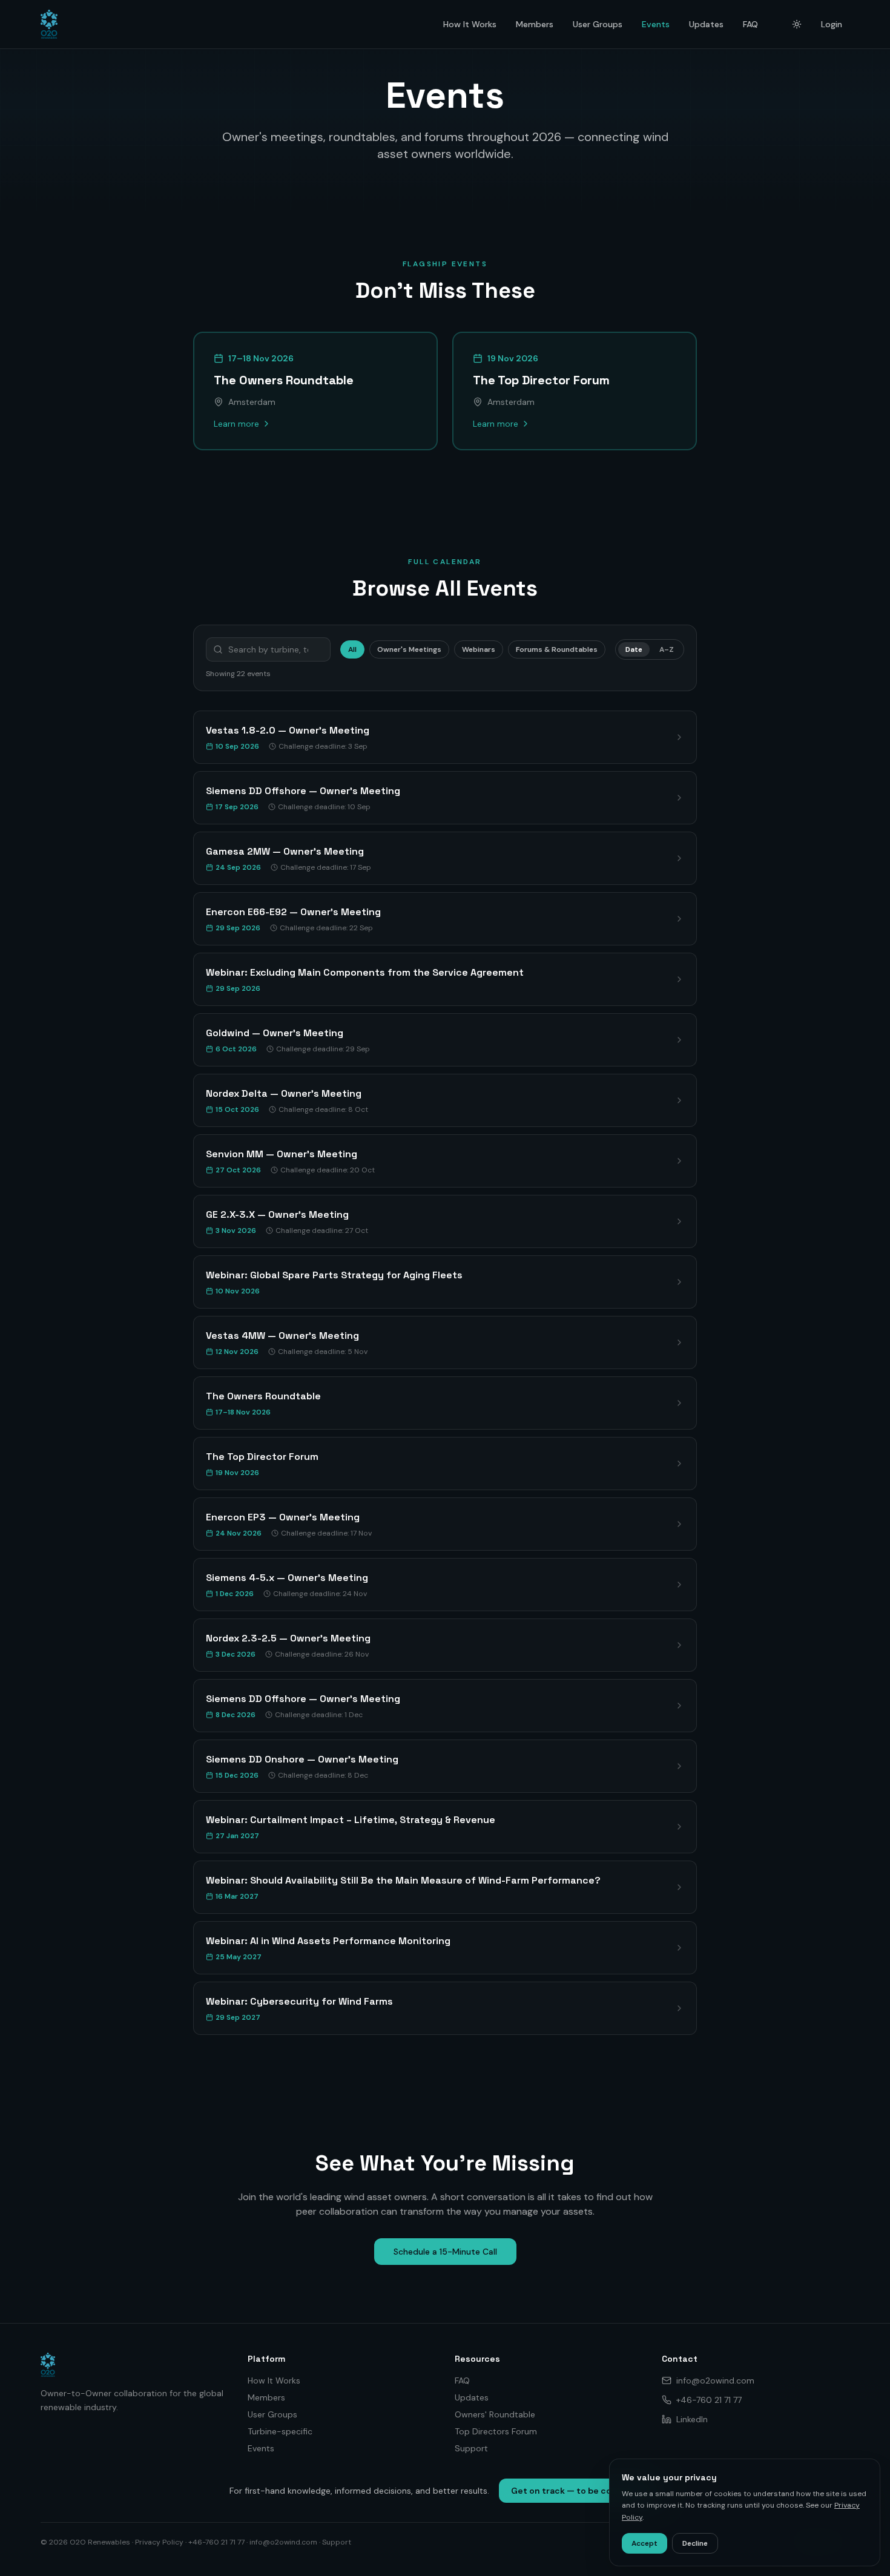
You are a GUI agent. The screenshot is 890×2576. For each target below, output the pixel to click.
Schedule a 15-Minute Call (445, 2252)
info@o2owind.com (715, 2380)
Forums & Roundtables (557, 649)
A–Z (667, 649)
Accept (644, 2543)
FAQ (750, 24)
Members (535, 24)
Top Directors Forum (496, 2431)
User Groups (598, 24)
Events (656, 24)
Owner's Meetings (409, 649)
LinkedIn (692, 2419)
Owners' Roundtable (495, 2414)
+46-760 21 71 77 (709, 2400)
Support (471, 2448)
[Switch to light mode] (797, 24)
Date (634, 649)
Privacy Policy (159, 2542)
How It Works (470, 24)
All (352, 649)
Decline (695, 2543)
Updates (706, 24)
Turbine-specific (280, 2431)
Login (832, 24)
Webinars (479, 649)
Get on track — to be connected (580, 2491)
